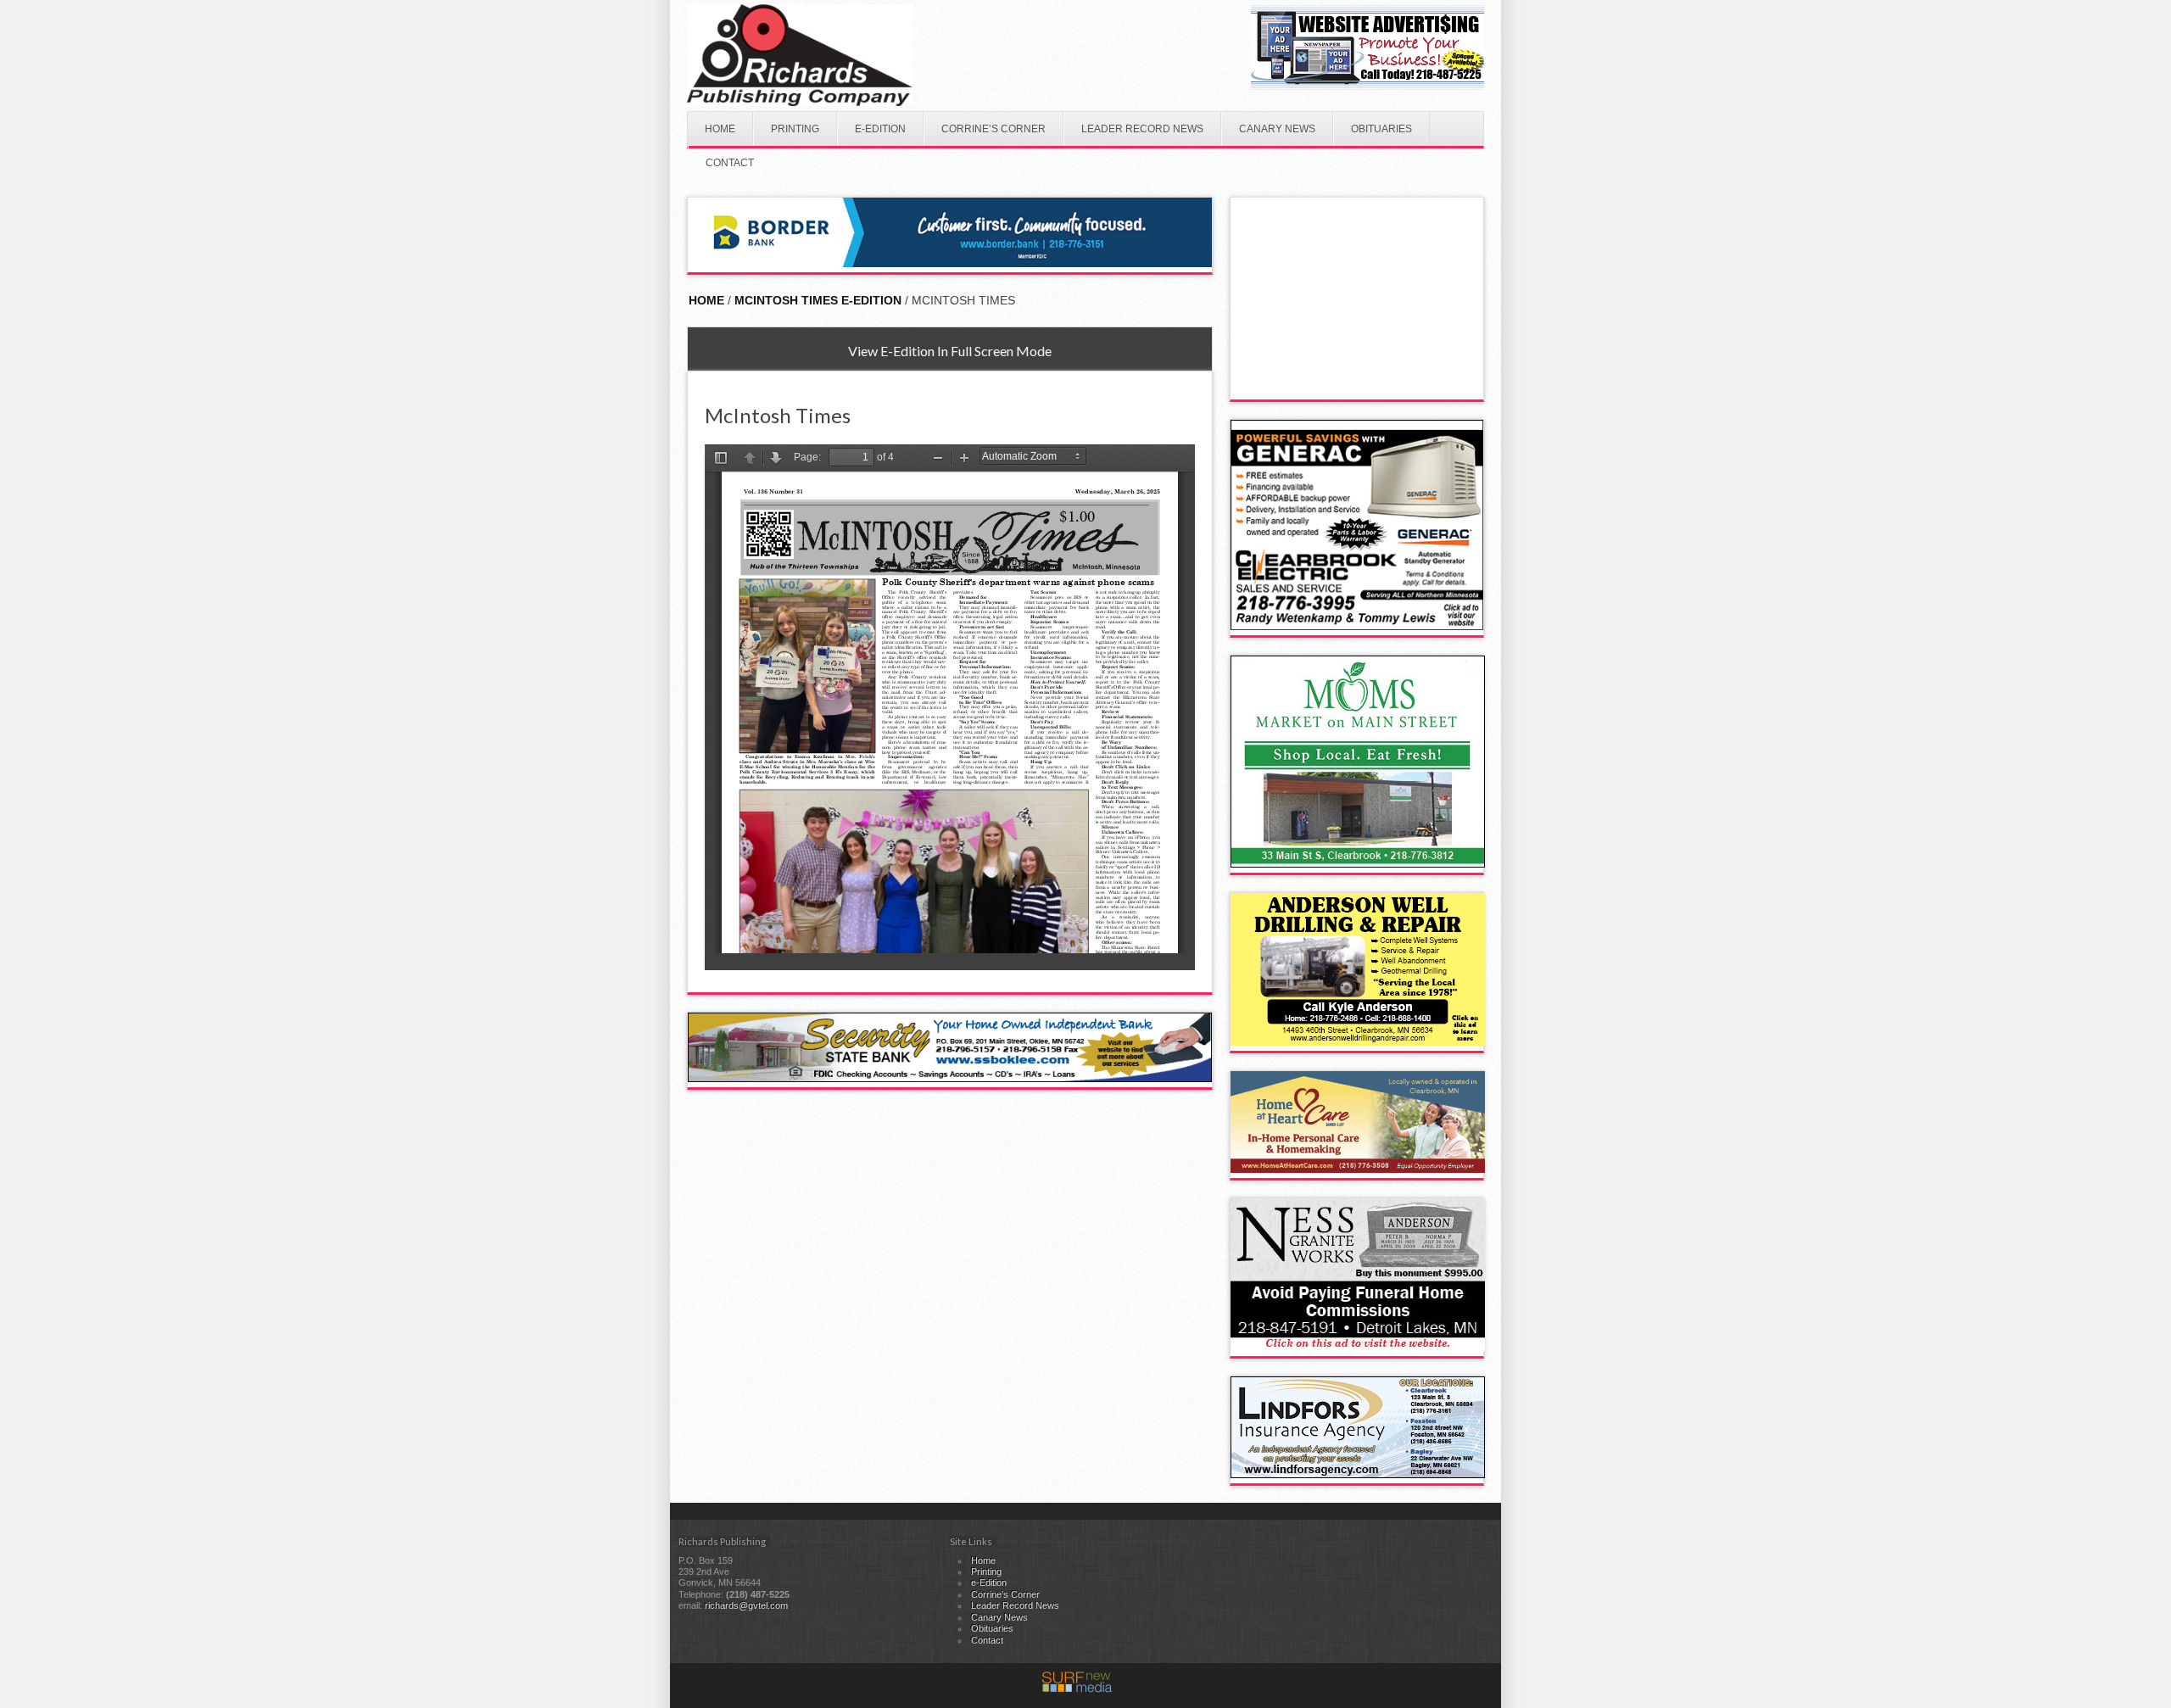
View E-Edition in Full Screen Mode (950, 351)
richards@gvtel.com (746, 1605)
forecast (1358, 382)
